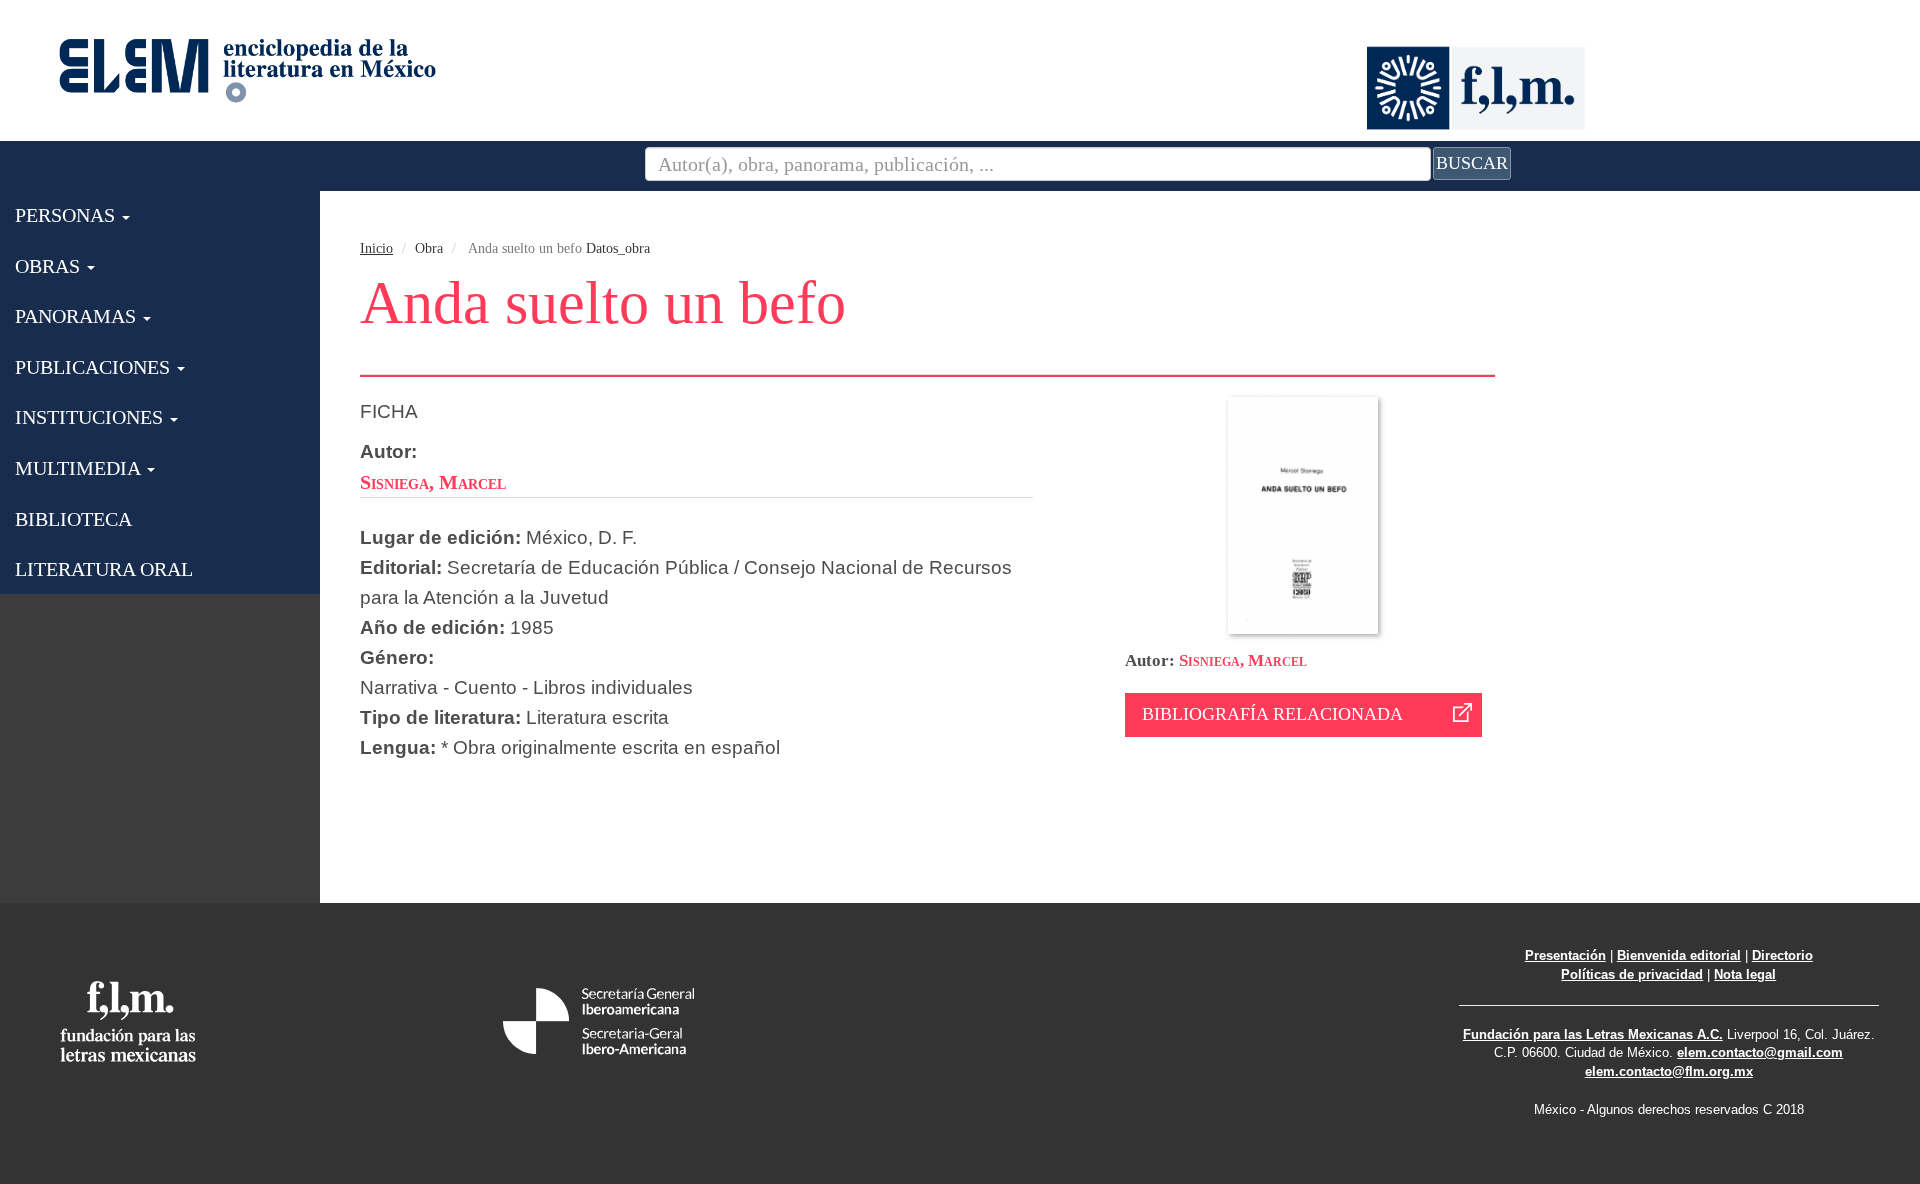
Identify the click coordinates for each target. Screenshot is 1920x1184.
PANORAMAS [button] (78, 316)
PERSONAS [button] (67, 215)
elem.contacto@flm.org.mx (1669, 1071)
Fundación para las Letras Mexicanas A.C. (1593, 1034)
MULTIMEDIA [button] (80, 468)
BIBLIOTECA (73, 519)
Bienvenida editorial (1679, 955)
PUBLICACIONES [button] (95, 367)
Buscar (1472, 163)
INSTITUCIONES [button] (91, 417)
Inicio (376, 248)
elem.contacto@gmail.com (1760, 1052)
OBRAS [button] (50, 266)
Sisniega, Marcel (1243, 660)
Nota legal (1745, 974)
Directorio (1782, 955)
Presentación (1565, 955)
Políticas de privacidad (1632, 974)
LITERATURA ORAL (104, 569)
